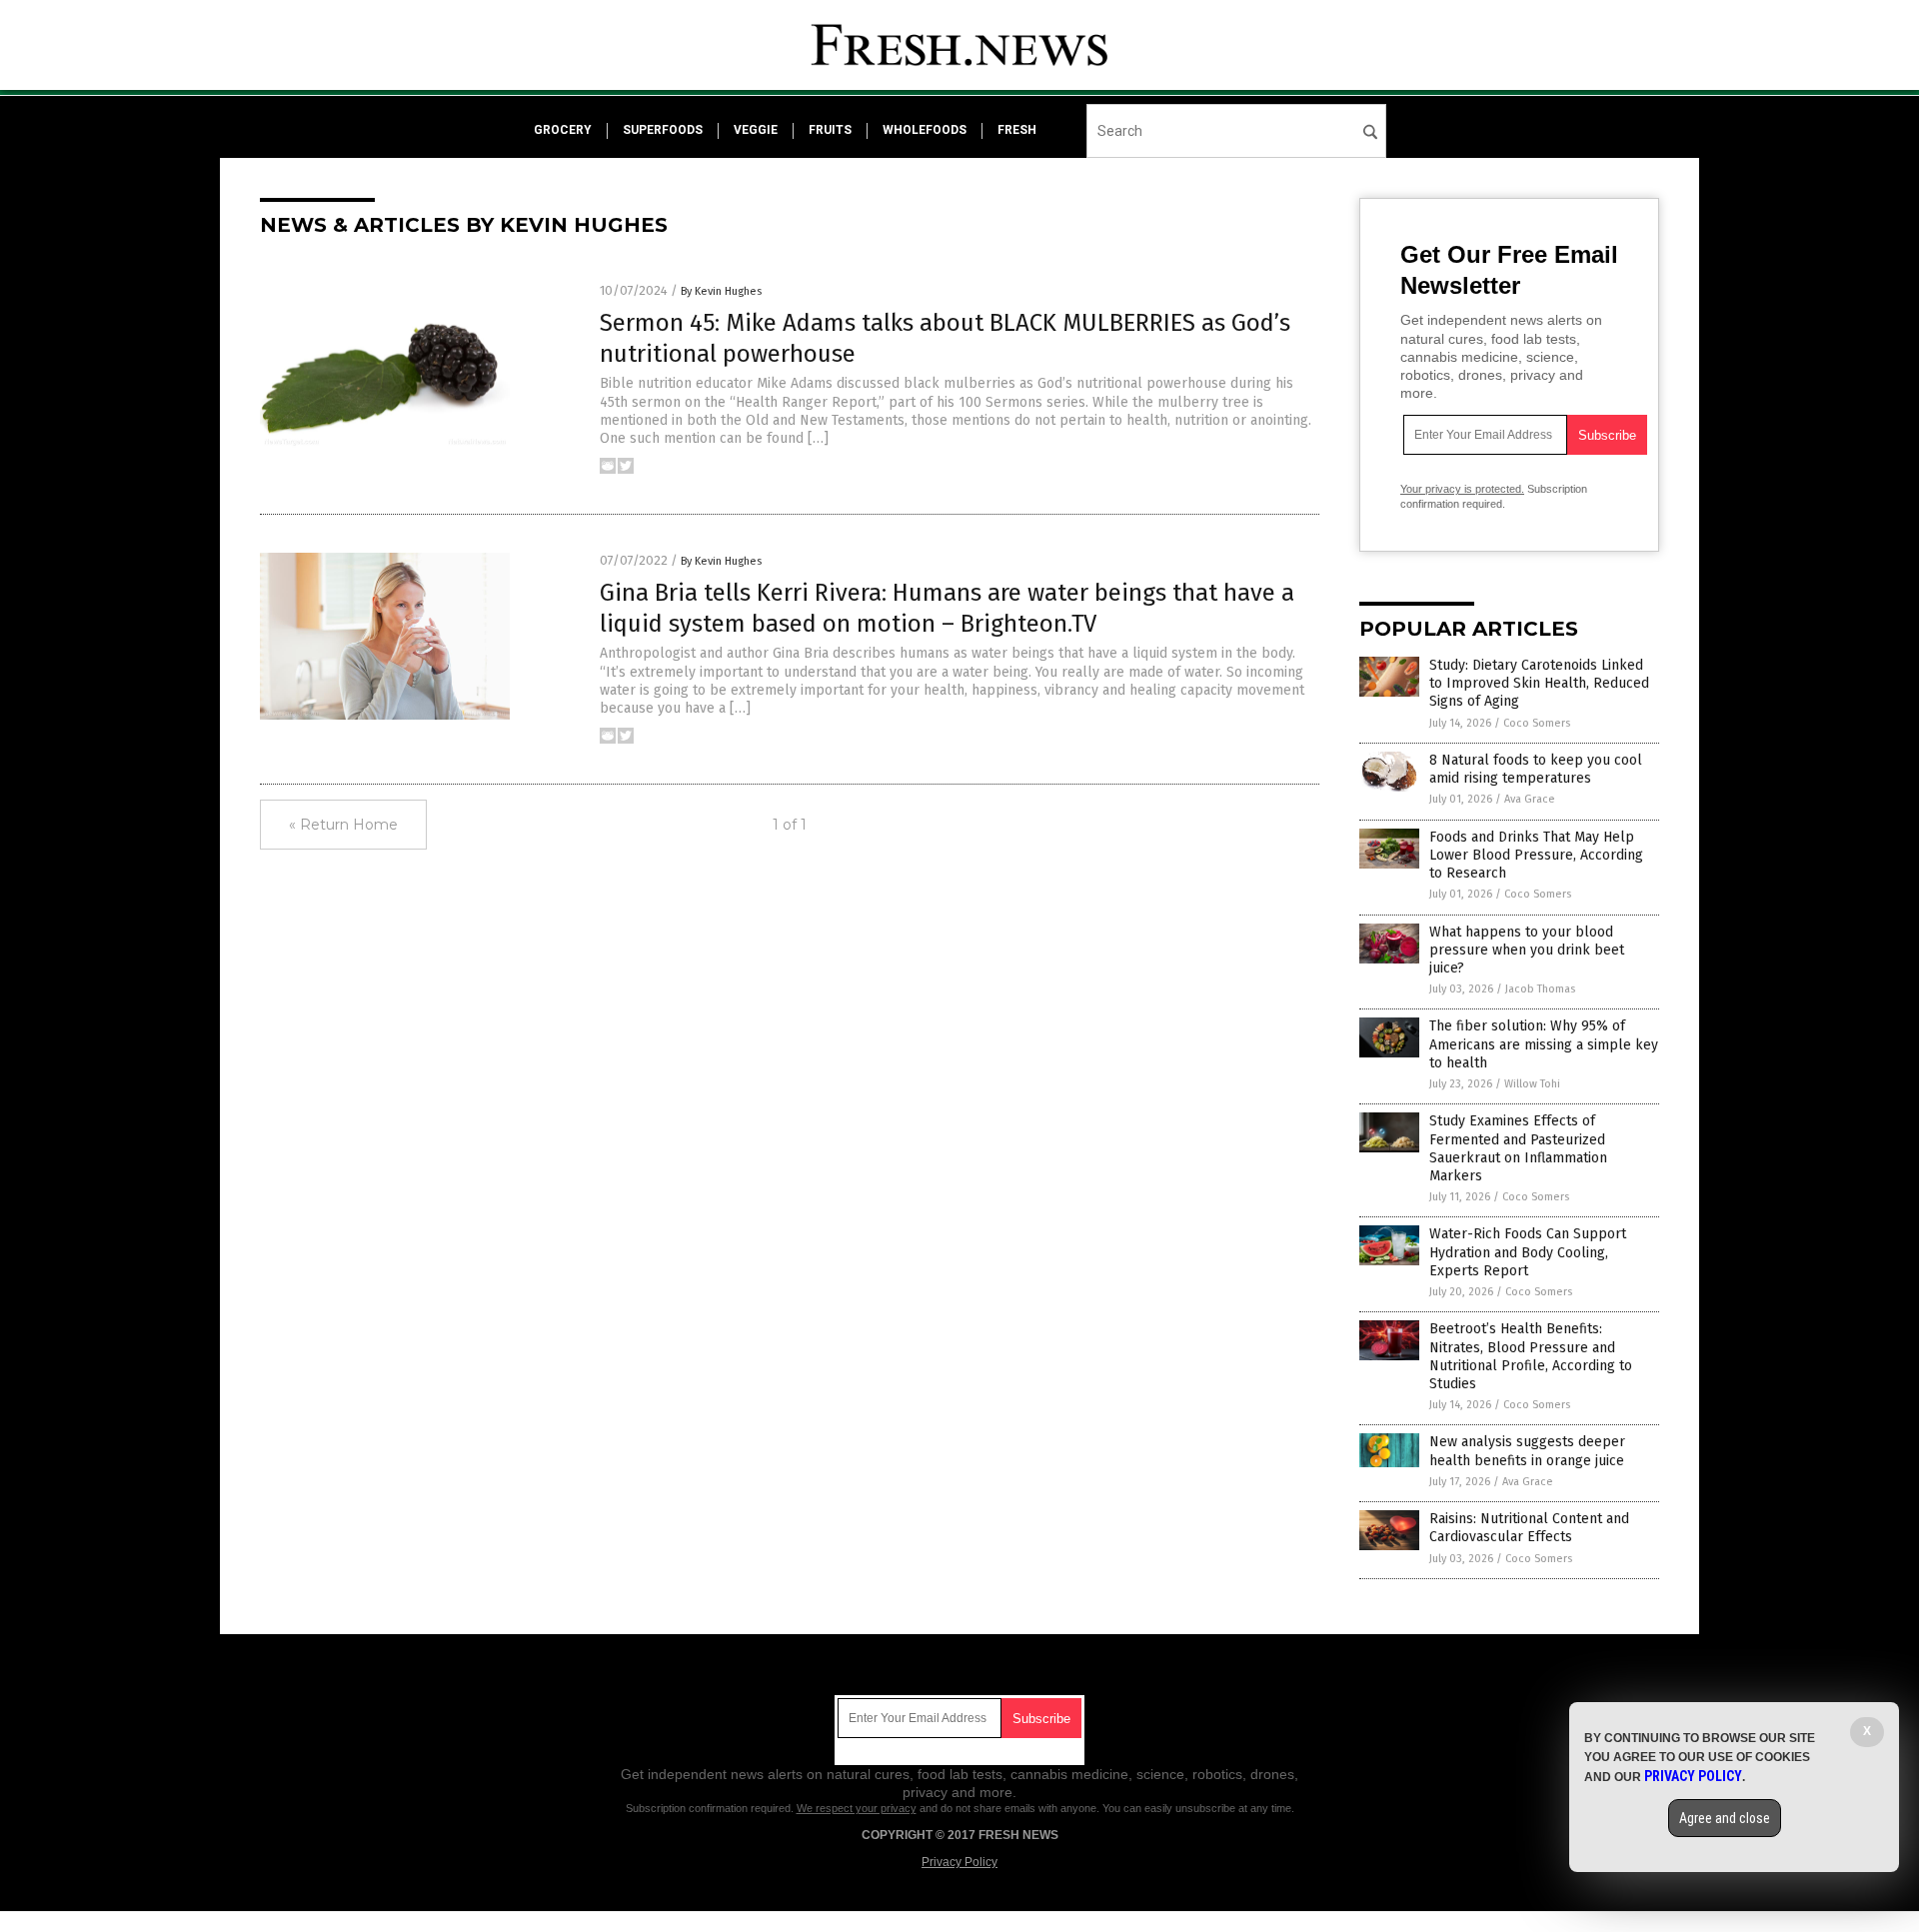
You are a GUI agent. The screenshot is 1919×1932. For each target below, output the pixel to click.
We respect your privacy (857, 1808)
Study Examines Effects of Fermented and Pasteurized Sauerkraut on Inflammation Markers (1518, 1148)
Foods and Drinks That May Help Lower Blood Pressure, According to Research (1536, 855)
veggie (756, 130)
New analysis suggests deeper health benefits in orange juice (1527, 1451)
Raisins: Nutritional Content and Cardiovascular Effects (1529, 1528)
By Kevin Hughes (721, 291)
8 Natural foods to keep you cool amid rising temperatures (1536, 769)
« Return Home (343, 825)
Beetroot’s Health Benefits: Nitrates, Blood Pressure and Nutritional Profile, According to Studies (1531, 1356)
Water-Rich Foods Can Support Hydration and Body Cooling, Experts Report (1528, 1252)
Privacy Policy (959, 1862)
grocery (563, 130)
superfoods (663, 130)
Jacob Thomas (1540, 989)
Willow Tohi (1532, 1084)
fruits (830, 130)
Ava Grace (1530, 799)
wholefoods (925, 130)
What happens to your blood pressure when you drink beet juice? (1527, 950)
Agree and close (1725, 1818)
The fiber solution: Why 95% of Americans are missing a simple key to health (1544, 1044)
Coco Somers (1537, 723)
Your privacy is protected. (1462, 489)
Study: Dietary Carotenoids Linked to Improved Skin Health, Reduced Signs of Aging (1539, 683)
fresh (1017, 130)
